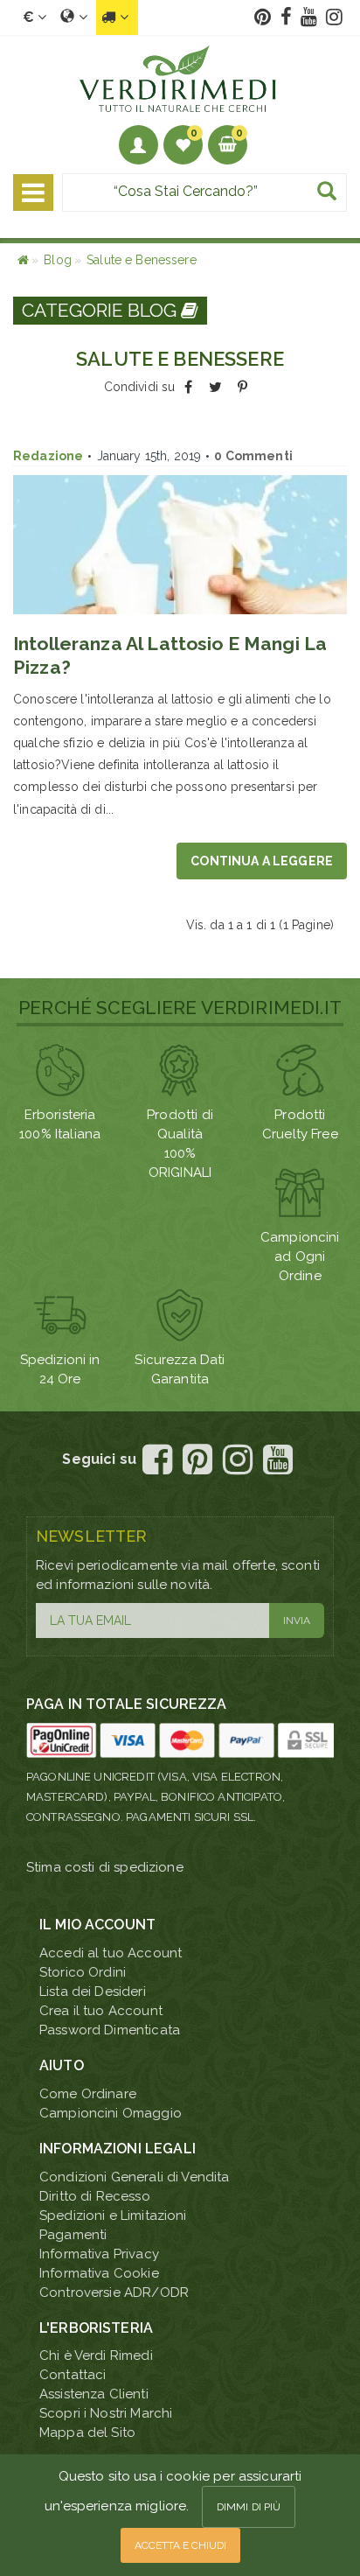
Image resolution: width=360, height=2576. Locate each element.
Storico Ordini (83, 1972)
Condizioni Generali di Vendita (135, 2177)
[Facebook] (188, 387)
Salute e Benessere (142, 260)
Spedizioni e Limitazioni (113, 2215)
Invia (297, 1620)
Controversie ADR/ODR (114, 2292)
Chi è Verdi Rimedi (96, 2355)
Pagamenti (73, 2235)
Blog (58, 260)
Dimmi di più (249, 2507)
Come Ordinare (88, 2094)
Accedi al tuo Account (111, 1953)
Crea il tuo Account (101, 2011)
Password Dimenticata (110, 2030)
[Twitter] (215, 387)
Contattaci (73, 2375)
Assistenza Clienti (94, 2394)
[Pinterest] (242, 387)
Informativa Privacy (99, 2254)
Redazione (48, 456)
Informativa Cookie (99, 2273)
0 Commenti (253, 456)
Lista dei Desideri (93, 1991)
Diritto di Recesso (95, 2196)
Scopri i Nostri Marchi (106, 2413)
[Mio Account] (138, 145)
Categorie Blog (101, 310)
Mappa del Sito (87, 2432)
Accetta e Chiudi (180, 2545)
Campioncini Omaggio (111, 2113)
